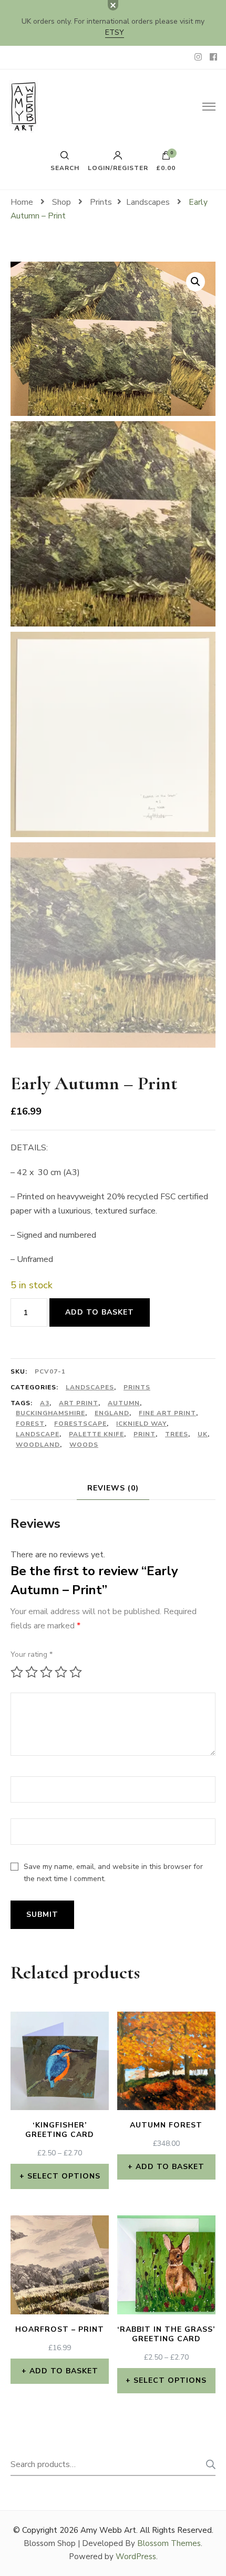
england (112, 1413)
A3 (45, 1403)
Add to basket (100, 1312)
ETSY (115, 32)
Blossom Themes (169, 2543)
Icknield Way (141, 1424)
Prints (137, 1387)
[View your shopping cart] (166, 158)
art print (79, 1403)
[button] (196, 282)
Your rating (32, 1654)
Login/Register (118, 167)
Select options (64, 2176)
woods (84, 1445)
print (145, 1434)
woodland (38, 1445)
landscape (38, 1434)
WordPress (136, 2557)
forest (30, 1424)
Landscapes (90, 1387)
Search (208, 2464)
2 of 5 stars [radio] (32, 1672)
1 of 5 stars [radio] (17, 1672)
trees (177, 1434)
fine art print (167, 1413)
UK (203, 1434)
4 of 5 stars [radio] (61, 1672)
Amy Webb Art (108, 2530)
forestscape (80, 1424)
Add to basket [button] (170, 2167)
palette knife (96, 1434)
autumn (124, 1403)
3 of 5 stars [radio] (46, 1672)
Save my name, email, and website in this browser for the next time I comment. (113, 1873)
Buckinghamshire (50, 1413)
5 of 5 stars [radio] (76, 1672)
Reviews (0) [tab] (113, 1488)
